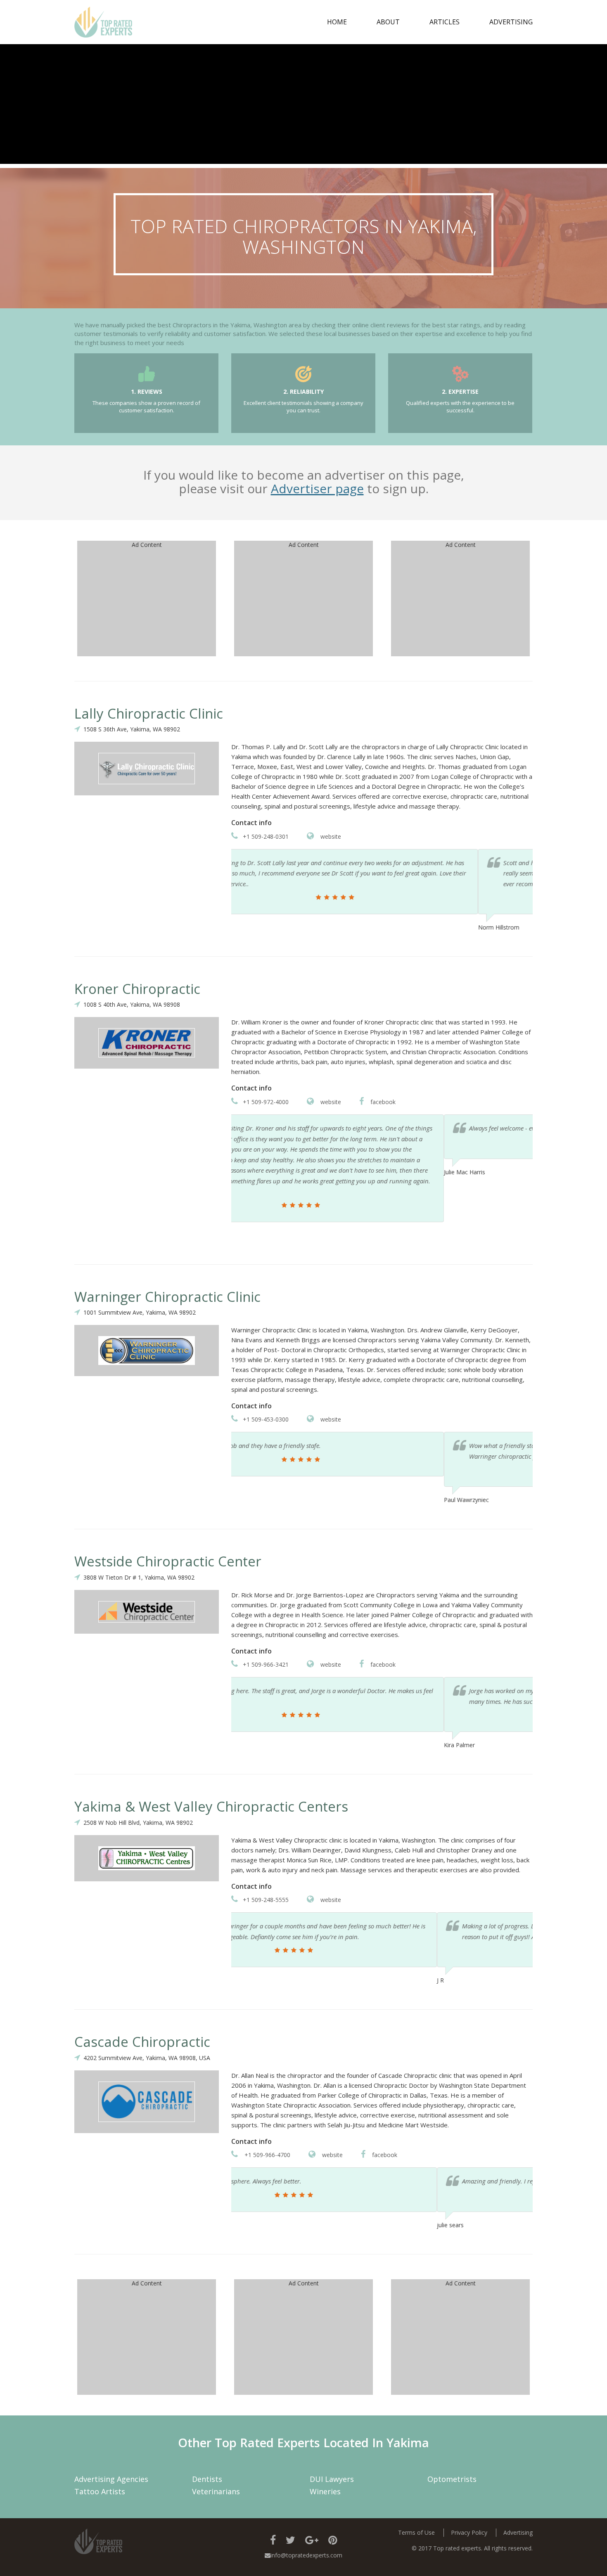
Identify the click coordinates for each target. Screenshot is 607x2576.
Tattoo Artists (100, 2491)
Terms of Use (416, 2532)
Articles (445, 22)
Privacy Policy (469, 2532)
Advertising (511, 22)
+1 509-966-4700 (267, 2155)
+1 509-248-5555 (266, 1900)
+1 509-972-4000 (266, 1102)
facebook (382, 1102)
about (388, 22)
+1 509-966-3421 (266, 1664)
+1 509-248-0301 (266, 836)
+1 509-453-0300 (266, 1419)
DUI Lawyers (332, 2479)
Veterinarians (216, 2491)
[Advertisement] (303, 106)
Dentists (207, 2479)
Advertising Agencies (111, 2479)
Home (337, 22)
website (330, 836)
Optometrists (452, 2479)
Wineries (325, 2491)
